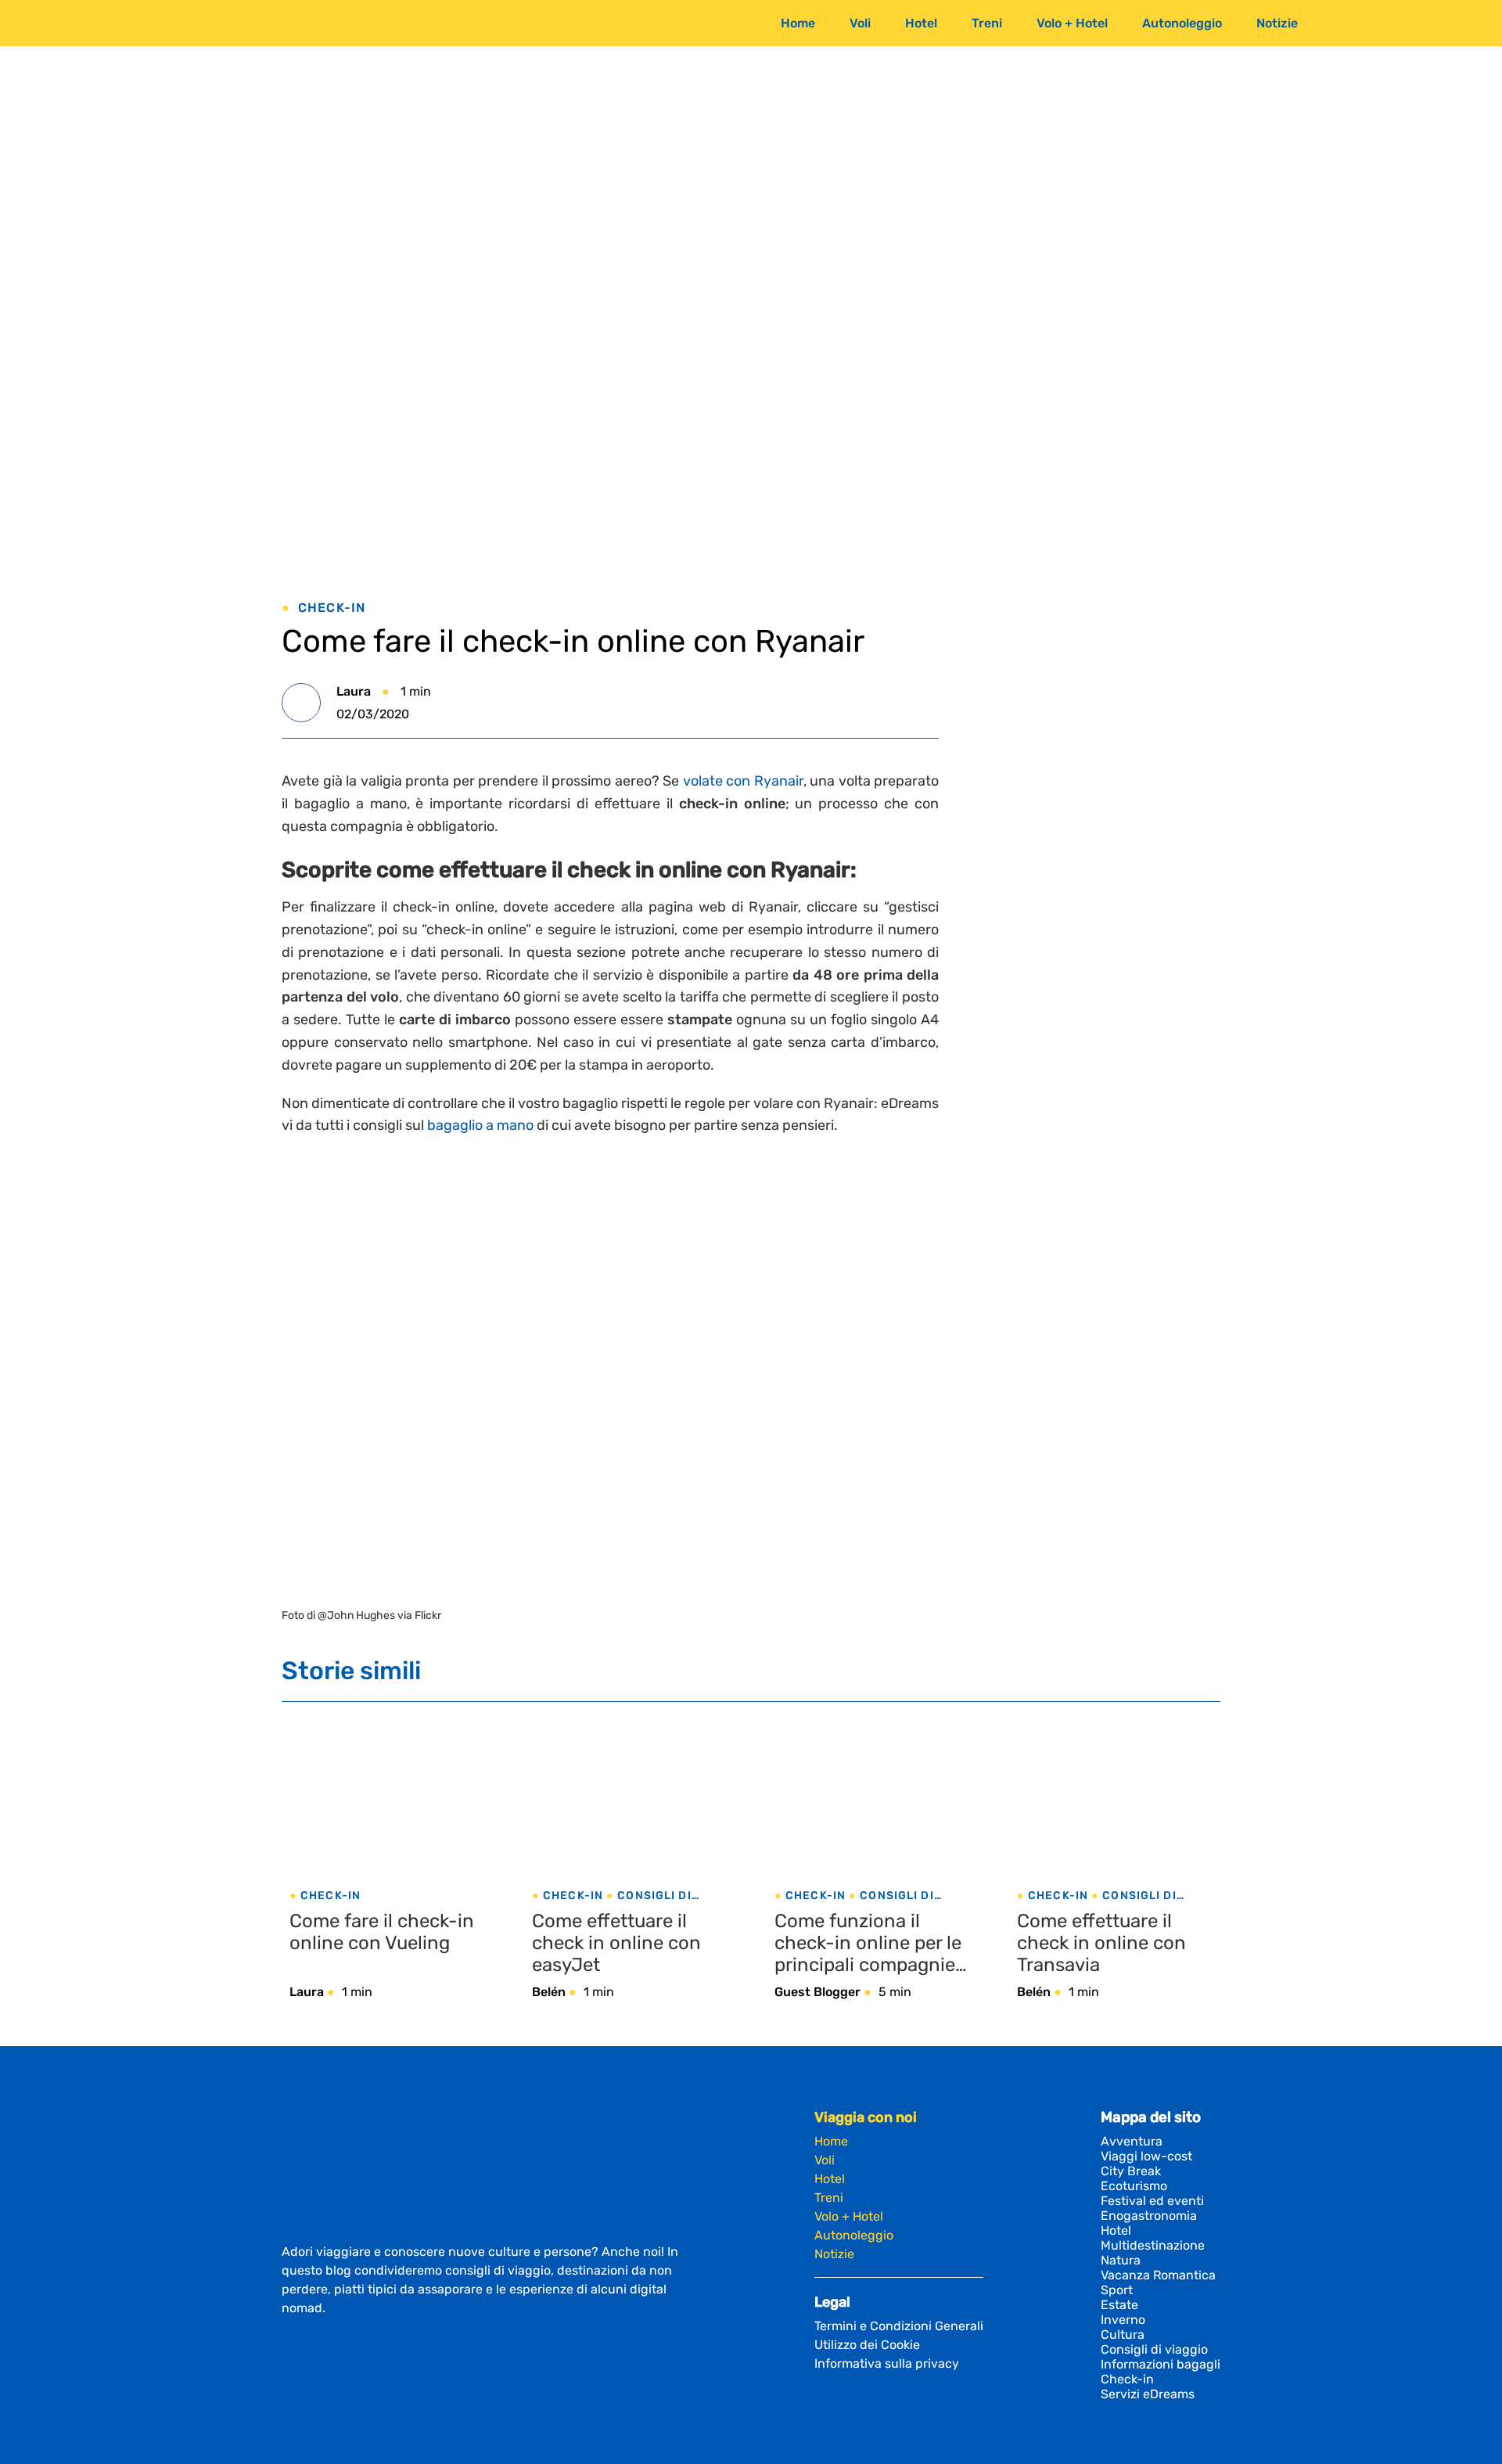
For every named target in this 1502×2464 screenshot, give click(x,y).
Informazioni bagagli (1161, 2364)
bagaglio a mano (480, 1125)
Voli (860, 23)
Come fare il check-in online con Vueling (382, 1932)
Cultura (1123, 2335)
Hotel (921, 23)
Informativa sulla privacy (887, 2363)
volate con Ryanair (743, 781)
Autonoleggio (1182, 23)
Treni (987, 23)
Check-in (332, 608)
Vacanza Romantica (1158, 2275)
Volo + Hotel (1072, 23)
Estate (1119, 2305)
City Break (1131, 2171)
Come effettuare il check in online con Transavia (1101, 1943)
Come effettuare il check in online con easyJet (616, 1943)
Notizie (1277, 23)
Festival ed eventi (1152, 2201)
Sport (1117, 2290)
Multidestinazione (1153, 2245)
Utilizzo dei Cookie (867, 2345)
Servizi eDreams (1148, 2394)
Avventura (1132, 2141)
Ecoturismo (1134, 2186)
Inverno (1123, 2320)
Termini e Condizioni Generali (899, 2326)
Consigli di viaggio (1154, 2349)
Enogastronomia (1149, 2216)
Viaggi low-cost (1146, 2156)
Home (798, 23)
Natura (1121, 2260)
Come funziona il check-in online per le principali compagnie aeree (868, 1943)
